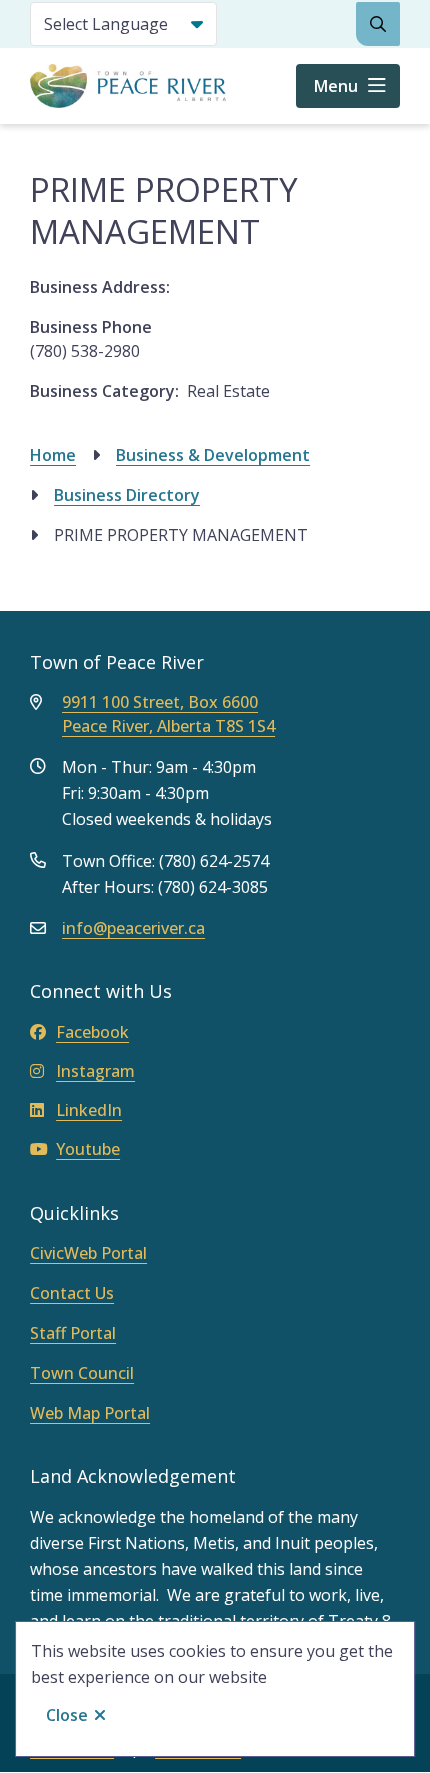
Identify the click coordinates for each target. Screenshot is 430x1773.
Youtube (88, 1149)
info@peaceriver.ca (133, 928)
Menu (336, 86)
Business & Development (213, 455)
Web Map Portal (90, 1413)
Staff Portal (73, 1333)
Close (67, 1715)
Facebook (92, 1032)
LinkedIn (89, 1110)
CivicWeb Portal (88, 1253)
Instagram (95, 1071)
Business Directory (127, 495)
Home (53, 455)
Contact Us (72, 1293)
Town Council (82, 1373)
